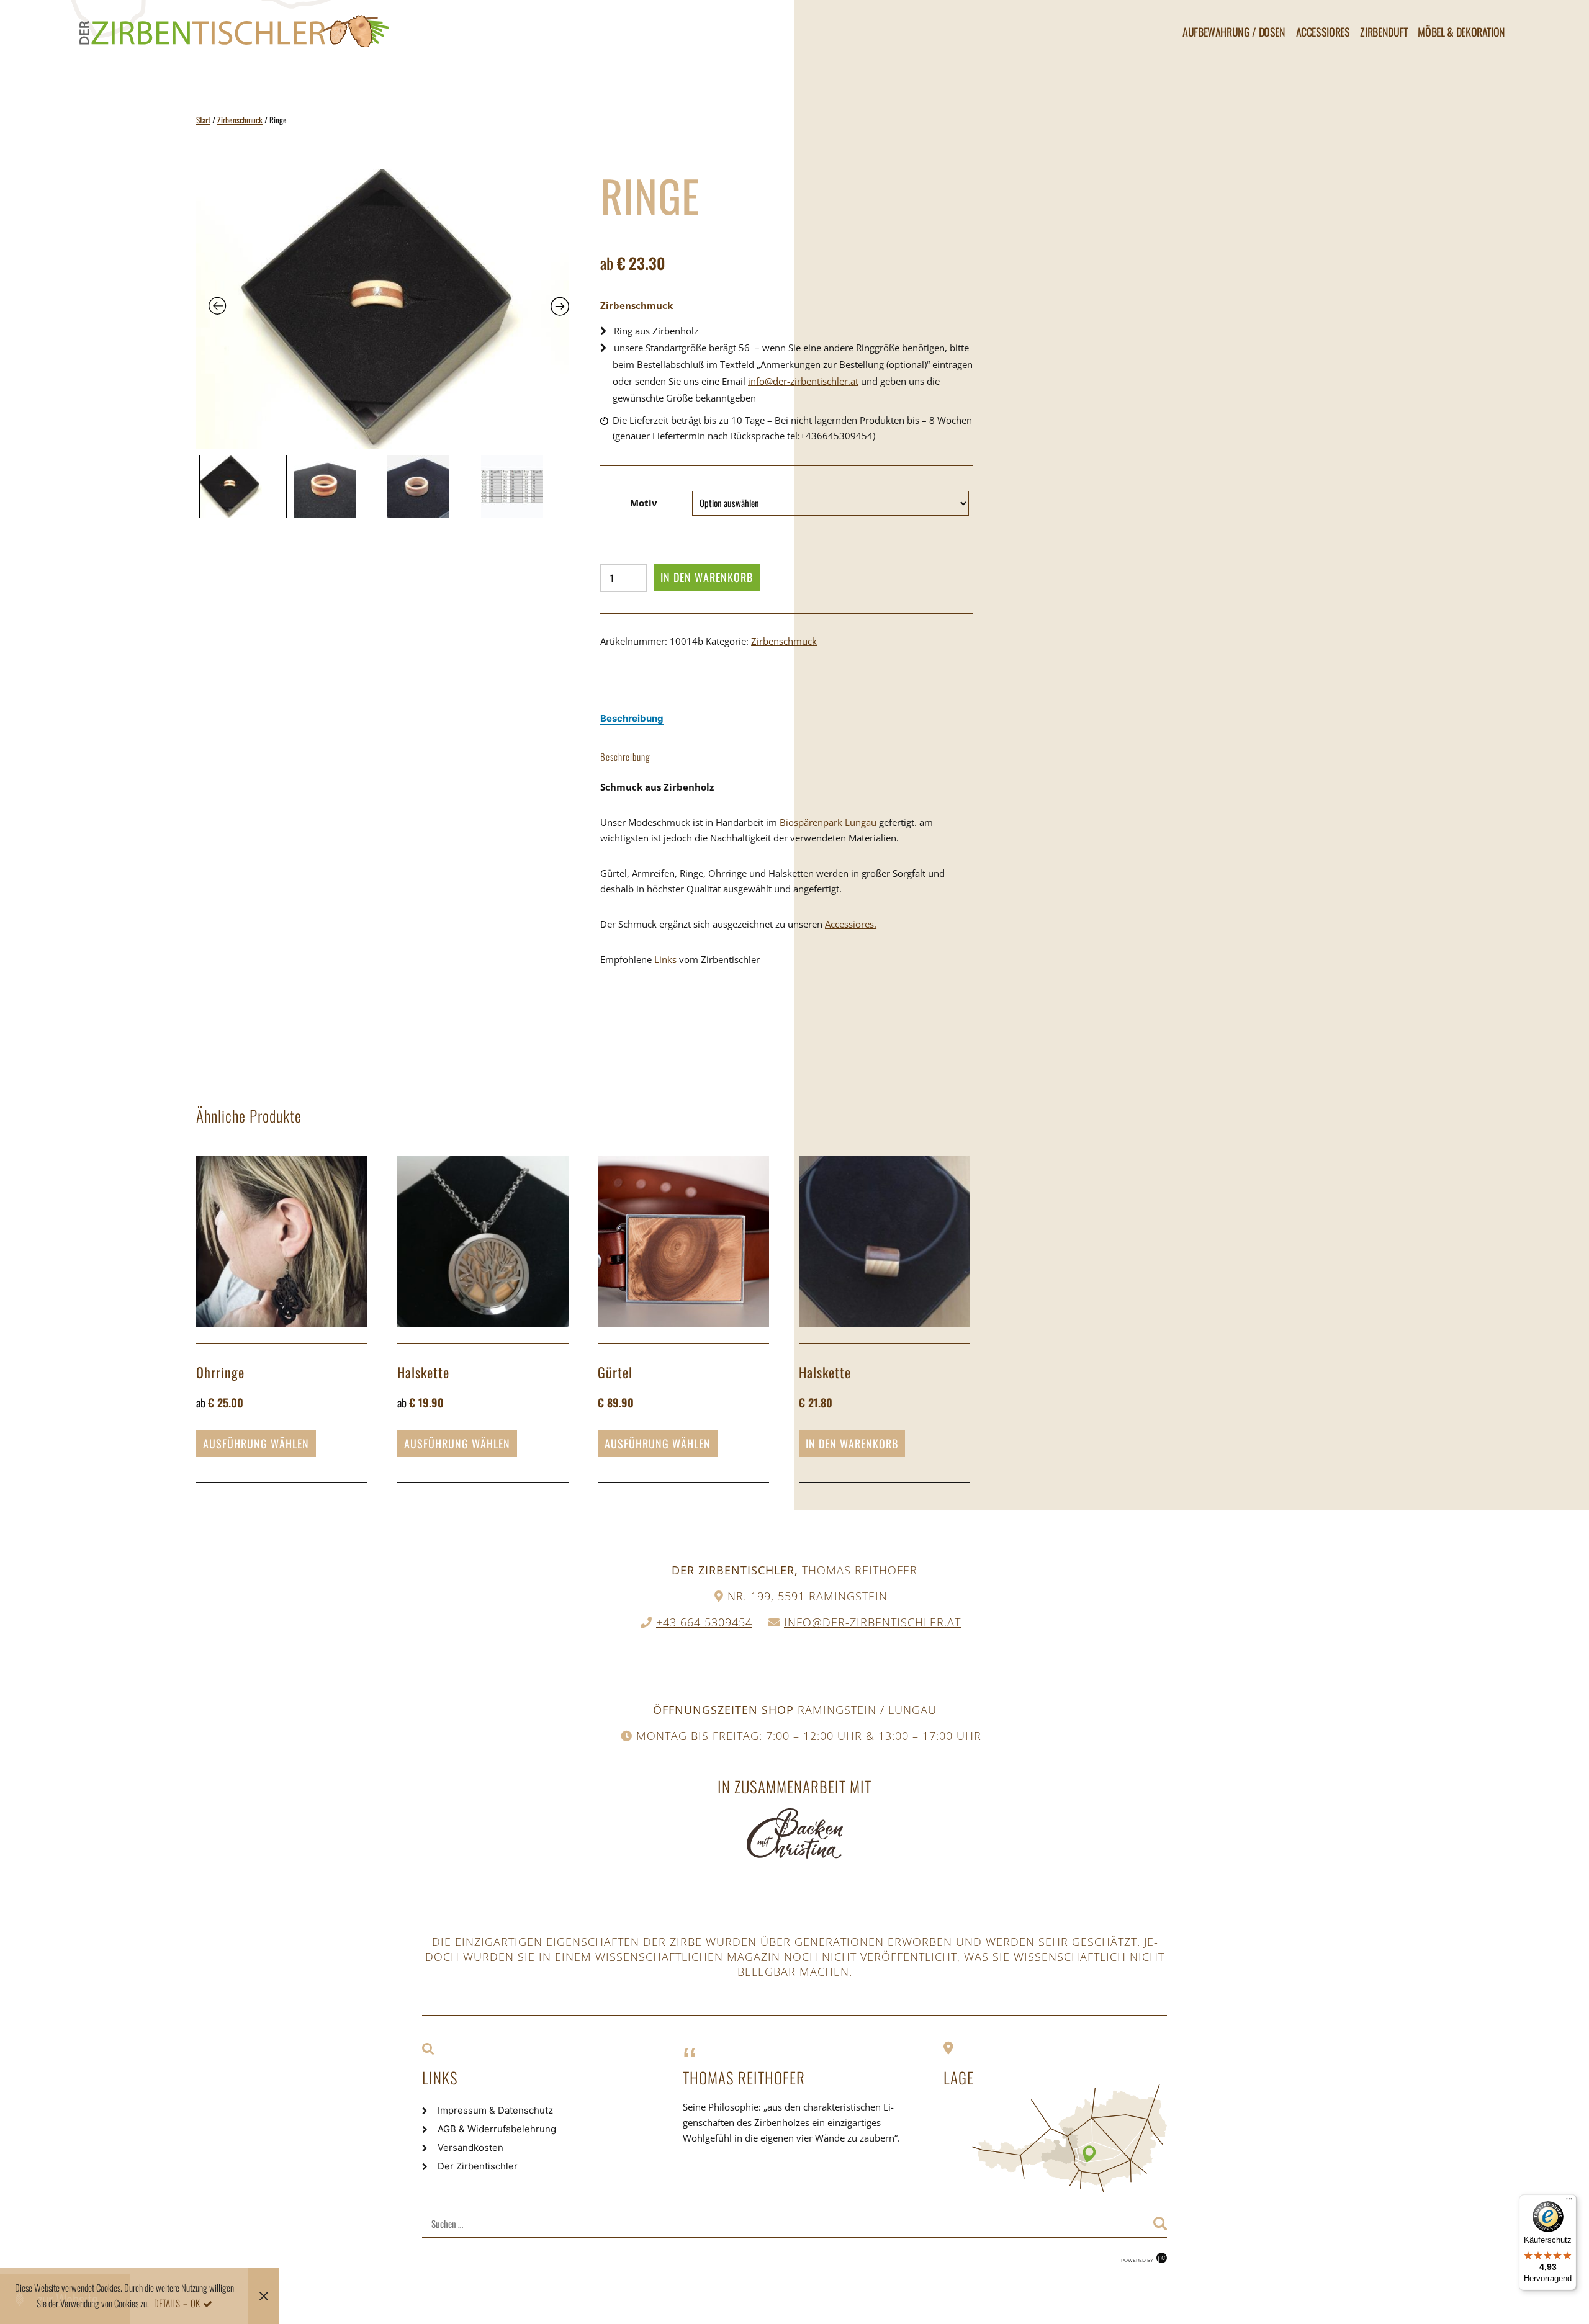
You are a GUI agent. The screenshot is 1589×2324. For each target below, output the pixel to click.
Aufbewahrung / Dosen (1234, 32)
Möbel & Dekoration (1461, 32)
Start (203, 120)
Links (665, 959)
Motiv (644, 503)
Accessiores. (851, 924)
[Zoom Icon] (383, 309)
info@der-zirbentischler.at (803, 381)
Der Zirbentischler (478, 2166)
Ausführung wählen (256, 1443)
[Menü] (1569, 2202)
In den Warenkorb (707, 577)
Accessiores (1323, 32)
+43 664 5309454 (704, 1622)
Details (167, 2303)
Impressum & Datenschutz (495, 2110)
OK (195, 2303)
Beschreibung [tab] (632, 718)
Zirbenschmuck (240, 120)
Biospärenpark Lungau (828, 822)
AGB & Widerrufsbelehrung (497, 2129)
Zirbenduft (1384, 32)
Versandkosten (470, 2147)
